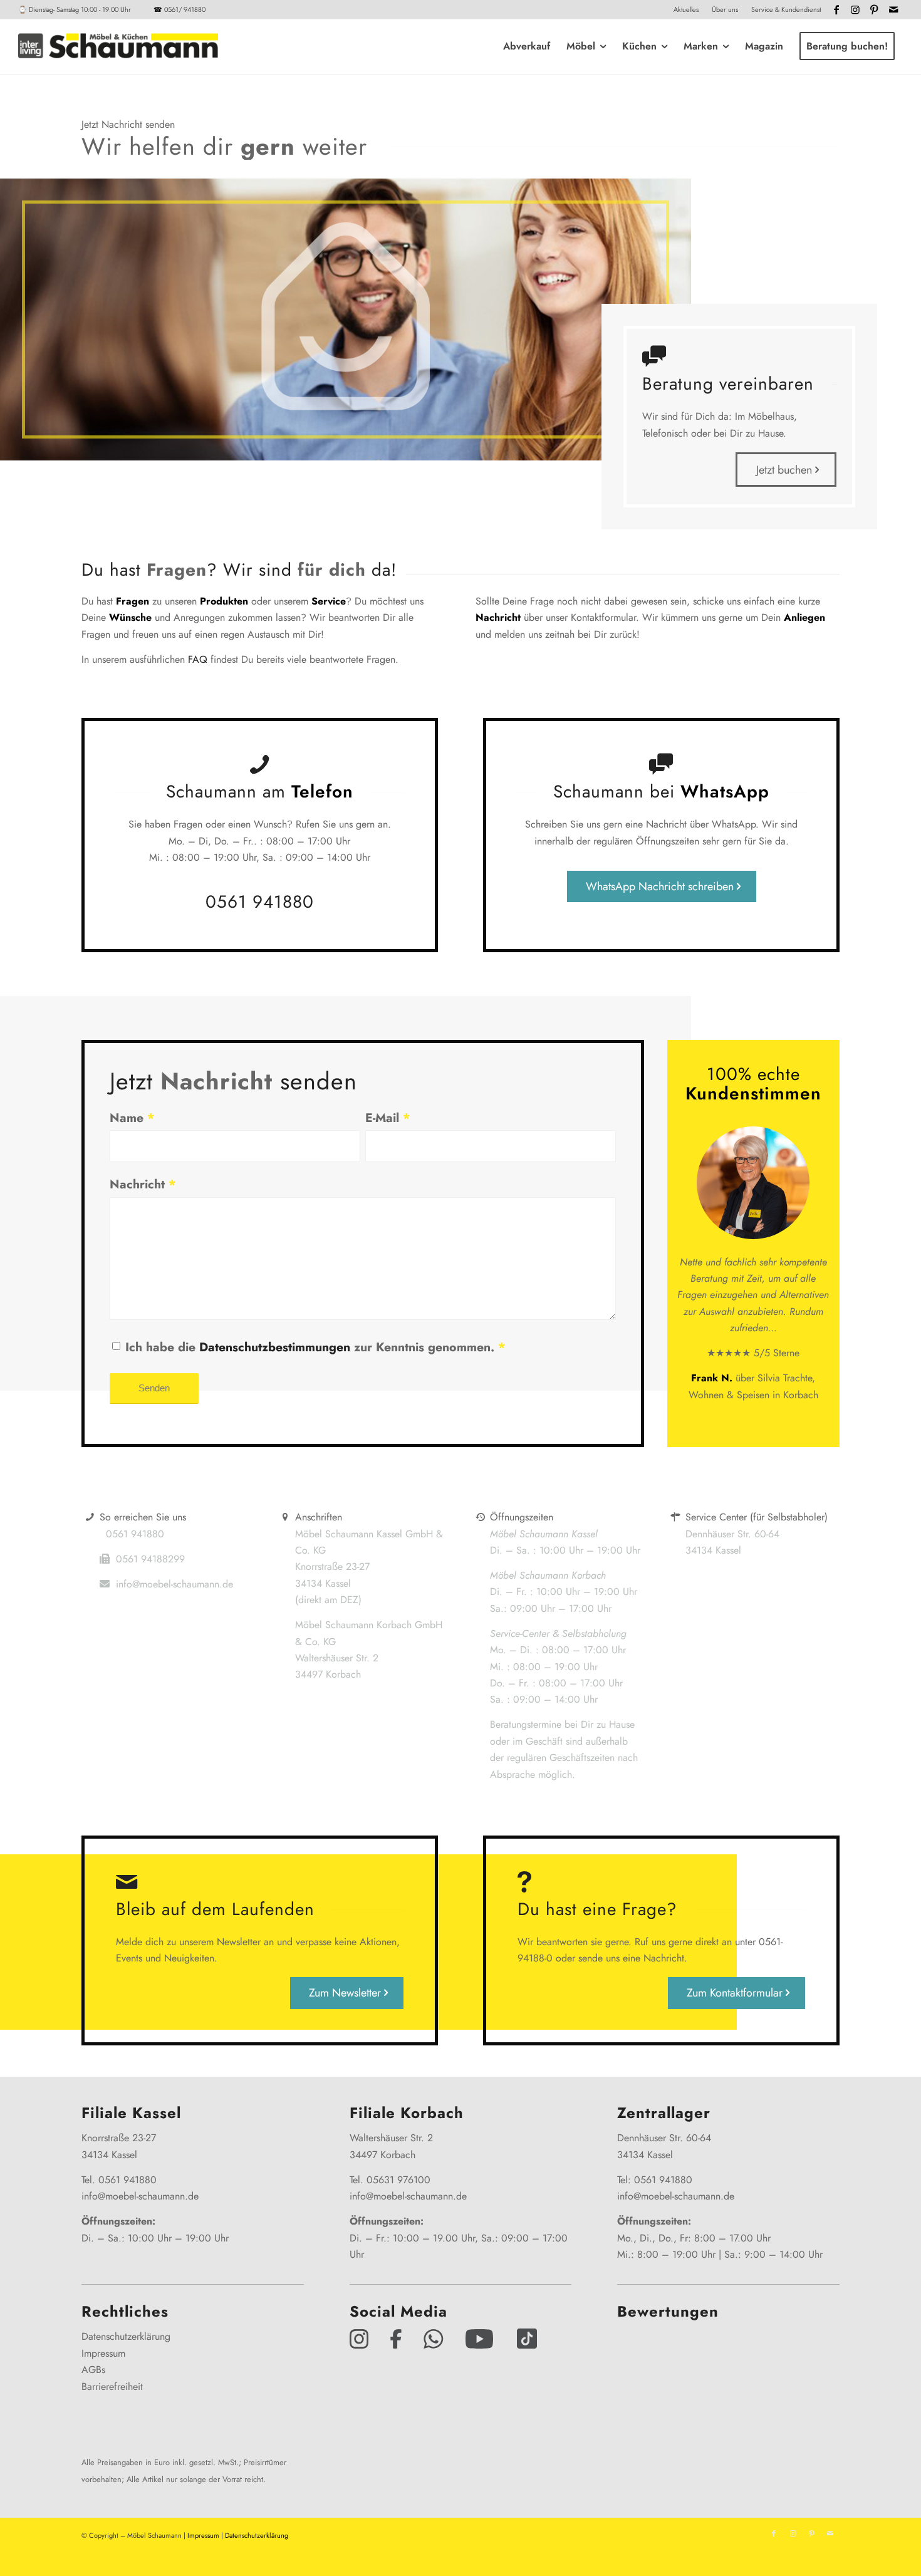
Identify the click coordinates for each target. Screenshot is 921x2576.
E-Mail (388, 1118)
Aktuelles (686, 9)
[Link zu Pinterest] (874, 9)
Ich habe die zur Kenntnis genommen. (315, 1347)
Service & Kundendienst (786, 9)
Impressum (103, 2353)
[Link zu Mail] (893, 9)
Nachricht (143, 1184)
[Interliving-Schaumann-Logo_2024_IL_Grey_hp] (118, 46)
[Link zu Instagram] (856, 9)
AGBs (93, 2370)
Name (132, 1118)
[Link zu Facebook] (837, 9)
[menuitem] (686, 9)
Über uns (725, 9)
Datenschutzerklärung (126, 2336)
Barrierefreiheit (112, 2386)
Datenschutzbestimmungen (275, 1347)
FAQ (198, 659)
